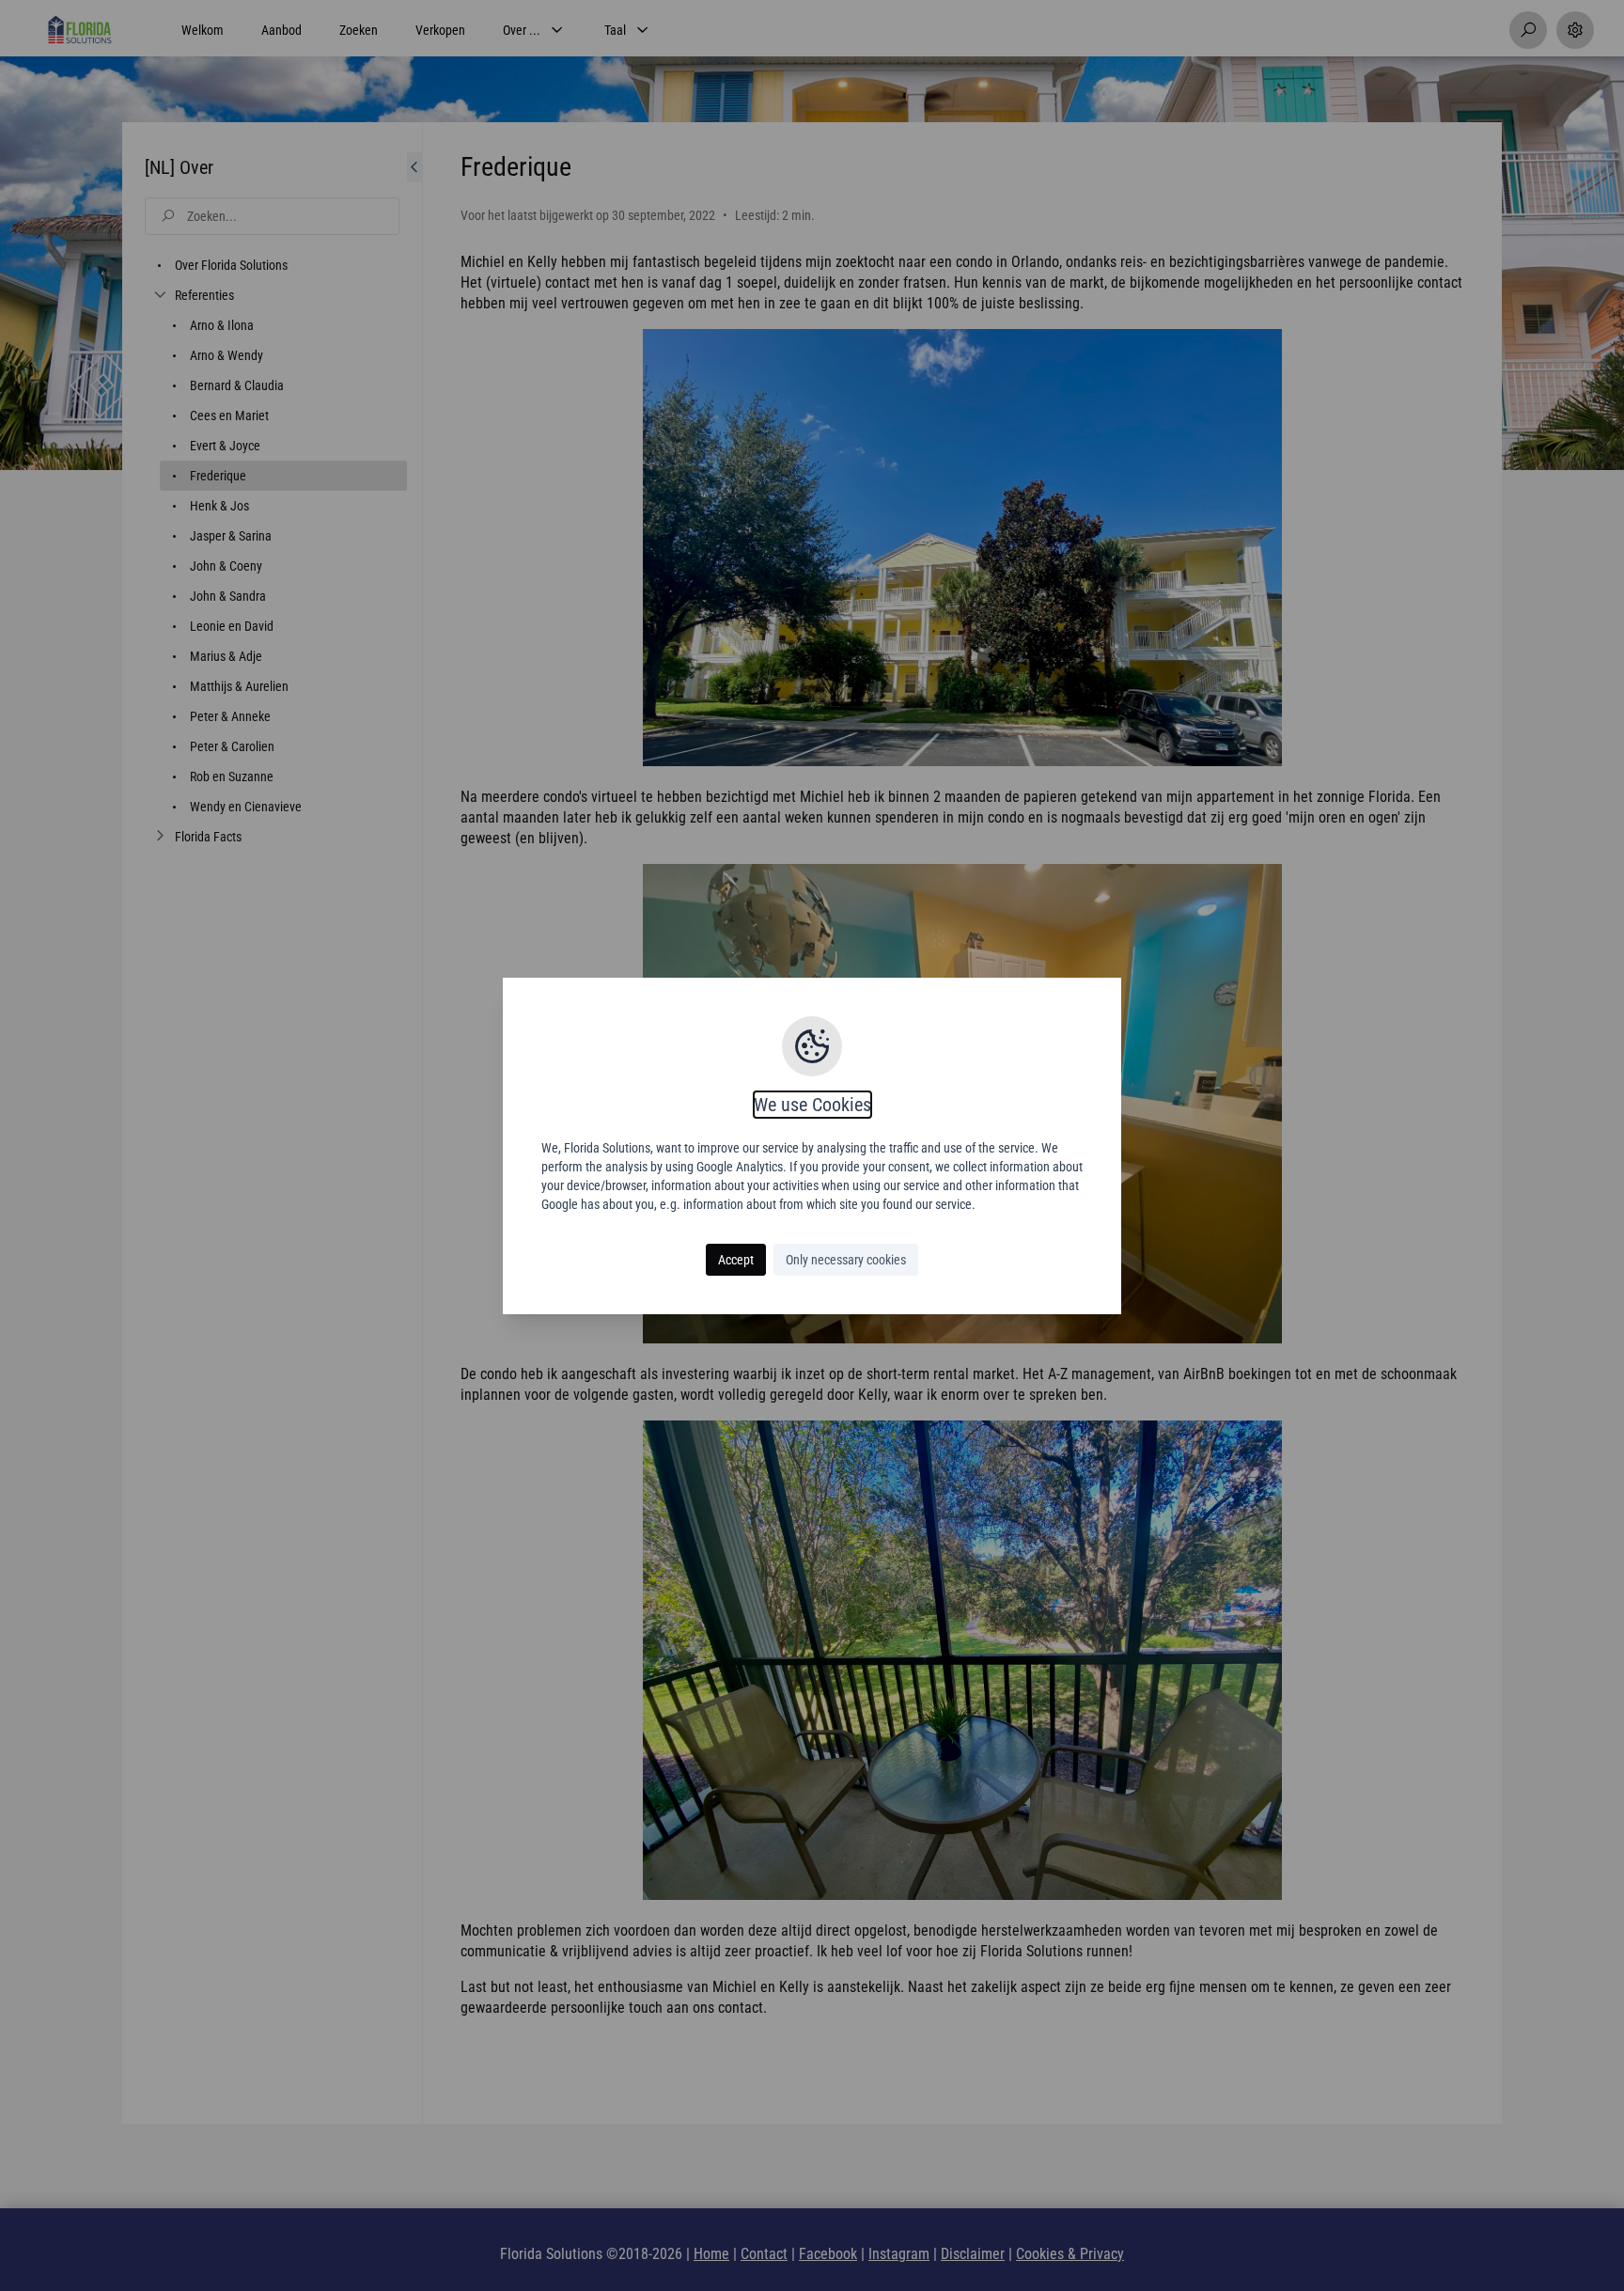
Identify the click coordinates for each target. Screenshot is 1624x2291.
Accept (736, 1260)
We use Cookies (812, 1105)
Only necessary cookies (846, 1260)
